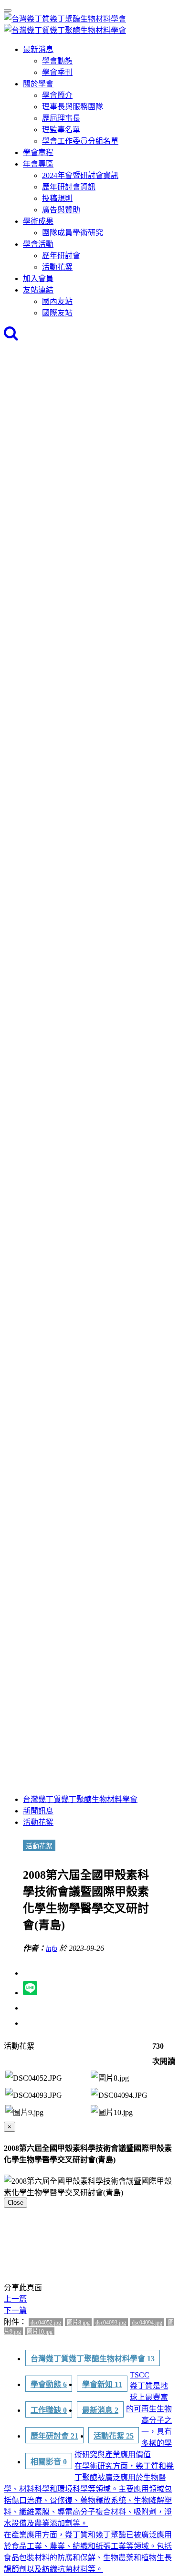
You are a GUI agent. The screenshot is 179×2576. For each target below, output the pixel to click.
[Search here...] (11, 336)
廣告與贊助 (61, 210)
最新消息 (38, 49)
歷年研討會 (61, 256)
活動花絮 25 (114, 2436)
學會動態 (57, 61)
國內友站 (57, 301)
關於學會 (38, 84)
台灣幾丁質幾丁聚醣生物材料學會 (80, 1799)
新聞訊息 (38, 1811)
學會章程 (38, 152)
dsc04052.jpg (46, 2323)
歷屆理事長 (61, 118)
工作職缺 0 (49, 2410)
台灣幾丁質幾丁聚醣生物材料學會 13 (93, 2359)
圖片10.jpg (40, 2332)
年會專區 (38, 164)
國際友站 (57, 313)
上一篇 (15, 2299)
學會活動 (38, 244)
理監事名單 (61, 130)
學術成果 (38, 221)
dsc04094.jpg (147, 2323)
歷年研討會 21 (54, 2436)
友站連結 (38, 290)
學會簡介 (57, 95)
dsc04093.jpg (111, 2323)
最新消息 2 (100, 2410)
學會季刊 (57, 72)
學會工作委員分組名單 (80, 141)
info (52, 1948)
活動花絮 (57, 267)
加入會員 (38, 278)
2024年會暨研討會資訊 (80, 175)
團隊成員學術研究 (73, 233)
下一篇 (15, 2310)
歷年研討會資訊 (69, 187)
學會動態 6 (49, 2384)
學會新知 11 (102, 2384)
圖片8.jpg (78, 2323)
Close (16, 2203)
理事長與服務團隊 (73, 107)
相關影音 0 (49, 2462)
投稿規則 (57, 198)
